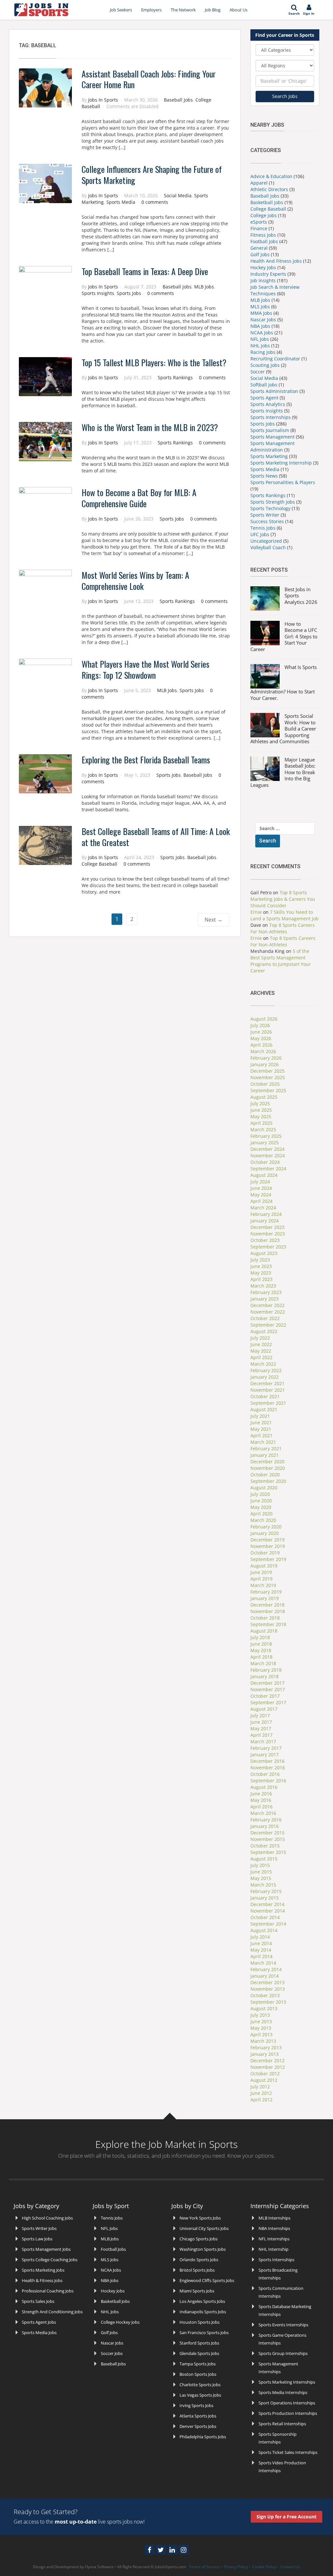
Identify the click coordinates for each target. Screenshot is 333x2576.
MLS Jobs (260, 306)
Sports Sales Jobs (38, 2301)
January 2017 (265, 1754)
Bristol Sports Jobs (197, 2270)
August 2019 (264, 1566)
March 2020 (263, 1520)
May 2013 (261, 2028)
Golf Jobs (260, 254)
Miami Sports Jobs (197, 2291)
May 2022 (261, 1351)
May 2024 (261, 1195)
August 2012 (264, 2080)
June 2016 (261, 1794)
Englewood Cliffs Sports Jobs (207, 2280)
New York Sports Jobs (200, 2218)
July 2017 (260, 1715)
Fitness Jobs (263, 235)
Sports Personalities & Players (283, 482)
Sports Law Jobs (37, 2239)
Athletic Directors (269, 189)
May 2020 (261, 1507)
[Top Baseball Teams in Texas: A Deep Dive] (45, 285)
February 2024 (266, 1214)
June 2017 (261, 1722)
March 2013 (263, 2041)
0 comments (155, 202)
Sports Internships (271, 417)
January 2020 (265, 1533)
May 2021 (261, 1429)
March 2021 (263, 1442)
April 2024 (261, 1201)
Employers (151, 10)
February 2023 (266, 1292)
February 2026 (266, 1058)
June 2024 (261, 1188)
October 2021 (265, 1396)
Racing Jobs (263, 352)
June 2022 (261, 1344)
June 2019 (261, 1572)
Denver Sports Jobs (198, 2426)
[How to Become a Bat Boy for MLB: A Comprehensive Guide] (45, 506)
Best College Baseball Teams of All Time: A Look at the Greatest (156, 837)
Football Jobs (264, 241)
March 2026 (263, 1051)
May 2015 (261, 1878)
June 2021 (261, 1422)
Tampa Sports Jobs (198, 2364)
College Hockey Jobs (120, 2322)
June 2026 (261, 1032)
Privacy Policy (236, 2567)
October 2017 (265, 1696)
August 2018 (264, 1631)
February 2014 (266, 1969)
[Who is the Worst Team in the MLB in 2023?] (45, 441)
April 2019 (261, 1579)
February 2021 (266, 1448)
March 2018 (263, 1663)
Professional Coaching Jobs (48, 2291)
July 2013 (260, 2015)
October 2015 (265, 1846)
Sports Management (273, 437)
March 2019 (263, 1585)
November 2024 (268, 1156)
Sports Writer (265, 515)
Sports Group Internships (283, 2353)
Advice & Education (271, 176)
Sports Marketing (269, 456)
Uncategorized (266, 541)
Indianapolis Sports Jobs (203, 2312)
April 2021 (261, 1435)
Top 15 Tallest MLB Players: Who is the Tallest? (154, 362)
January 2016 (265, 1826)
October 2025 (265, 1084)
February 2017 (266, 1748)
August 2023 (264, 1253)
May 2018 (261, 1650)
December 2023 (267, 1227)
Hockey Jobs (263, 267)
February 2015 (266, 1891)
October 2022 (265, 1318)
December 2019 (267, 1540)
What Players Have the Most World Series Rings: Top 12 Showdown (146, 669)
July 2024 (260, 1182)
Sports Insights (98, 293)
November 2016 (268, 1768)
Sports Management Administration (273, 446)
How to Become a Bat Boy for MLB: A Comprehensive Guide (139, 498)
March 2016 (263, 1813)
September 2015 (268, 1852)
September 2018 (268, 1624)
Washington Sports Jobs (203, 2249)
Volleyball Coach (268, 547)
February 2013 (266, 2047)
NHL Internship (273, 2249)
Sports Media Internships (283, 2392)
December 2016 (267, 1761)
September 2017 (268, 1702)
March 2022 (263, 1364)
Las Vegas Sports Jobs (200, 2395)
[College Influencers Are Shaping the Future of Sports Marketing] (45, 183)
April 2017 (261, 1735)
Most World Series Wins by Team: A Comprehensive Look (135, 581)
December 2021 (267, 1383)
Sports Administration (274, 391)
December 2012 (267, 2061)
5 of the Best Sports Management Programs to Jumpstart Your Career (281, 961)
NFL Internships (274, 2239)
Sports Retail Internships (282, 2424)
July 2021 (260, 1416)
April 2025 (261, 1123)
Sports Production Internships (288, 2413)
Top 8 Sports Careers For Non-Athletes (283, 928)
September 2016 (268, 1781)
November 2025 (268, 1077)
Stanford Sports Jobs (199, 2343)
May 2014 (261, 1950)
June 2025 (261, 1110)
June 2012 (261, 2093)
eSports (259, 222)
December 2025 (267, 1071)
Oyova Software (99, 2567)
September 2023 (268, 1247)
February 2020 (266, 1527)
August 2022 (264, 1331)
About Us (239, 10)
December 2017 (267, 1683)
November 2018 (268, 1611)
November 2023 (268, 1234)
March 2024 (263, 1208)
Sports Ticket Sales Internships (288, 2452)
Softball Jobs (264, 385)
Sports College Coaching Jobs (50, 2260)
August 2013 (264, 2008)
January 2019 (265, 1598)
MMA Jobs (261, 313)
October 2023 (265, 1240)
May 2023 (261, 1273)
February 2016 (266, 1820)
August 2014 (264, 1930)
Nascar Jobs (263, 320)
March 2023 (263, 1286)
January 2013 (265, 2054)
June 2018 (261, 1644)
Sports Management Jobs (46, 2249)
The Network (183, 10)
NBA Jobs (260, 326)
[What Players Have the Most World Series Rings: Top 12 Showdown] (45, 678)
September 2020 (268, 1481)
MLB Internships (274, 2218)
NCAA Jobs (262, 333)
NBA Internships (274, 2228)
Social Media (178, 195)
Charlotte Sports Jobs (200, 2385)
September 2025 (268, 1090)
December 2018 (267, 1605)
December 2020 (267, 1462)
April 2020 (261, 1514)
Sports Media (121, 202)
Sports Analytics (268, 404)
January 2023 (265, 1299)
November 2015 (268, 1839)
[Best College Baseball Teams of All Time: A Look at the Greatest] (45, 845)
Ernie (256, 912)
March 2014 (263, 1963)
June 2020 (261, 1501)
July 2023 (260, 1260)
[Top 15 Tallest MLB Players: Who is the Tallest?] (45, 376)
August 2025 (264, 1097)
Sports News (265, 476)
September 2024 (268, 1169)
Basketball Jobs (267, 202)
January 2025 (265, 1142)
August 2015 (264, 1859)
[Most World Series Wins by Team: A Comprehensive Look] (45, 589)
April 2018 (261, 1657)
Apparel (259, 183)
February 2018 (266, 1670)
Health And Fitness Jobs (276, 261)
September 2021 (268, 1403)
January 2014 (265, 1976)
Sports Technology (270, 508)
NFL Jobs (260, 339)
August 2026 (264, 1019)
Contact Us (290, 2567)
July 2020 (260, 1494)
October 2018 (265, 1618)
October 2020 (265, 1475)
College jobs (264, 215)
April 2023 (261, 1279)
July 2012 (260, 2087)
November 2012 (268, 2067)
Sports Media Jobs (39, 2332)
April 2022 (261, 1357)
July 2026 (260, 1025)
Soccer (258, 372)
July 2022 (260, 1338)
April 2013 (261, 2034)
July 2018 (260, 1637)
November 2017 (268, 1689)
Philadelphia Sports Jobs (203, 2437)
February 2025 (266, 1136)
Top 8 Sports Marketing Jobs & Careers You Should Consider (283, 899)
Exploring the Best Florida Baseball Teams (146, 760)
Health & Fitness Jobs (42, 2280)
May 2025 (261, 1116)
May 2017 (261, 1728)
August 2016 (264, 1787)
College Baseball (100, 864)
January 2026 (265, 1064)
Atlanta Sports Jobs (198, 2416)
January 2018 (265, 1676)
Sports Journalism (270, 430)
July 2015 (260, 1865)
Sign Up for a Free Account (286, 2517)
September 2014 (268, 1924)
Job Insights (263, 280)
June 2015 (261, 1872)
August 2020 (264, 1488)
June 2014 (261, 1943)
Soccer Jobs (112, 2353)
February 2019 (266, 1592)
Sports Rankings (175, 377)
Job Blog (213, 10)
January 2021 (265, 1455)
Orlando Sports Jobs (199, 2260)
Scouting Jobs (265, 365)
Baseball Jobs (178, 100)
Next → (213, 920)
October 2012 (265, 2074)
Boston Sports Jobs (198, 2374)
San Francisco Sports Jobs (204, 2332)
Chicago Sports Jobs (199, 2239)
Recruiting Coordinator (275, 359)
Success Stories (267, 521)
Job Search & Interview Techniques (275, 290)
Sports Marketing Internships (287, 2382)
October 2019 (265, 1553)
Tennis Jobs (263, 528)
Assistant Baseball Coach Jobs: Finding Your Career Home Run (149, 79)
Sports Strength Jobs (273, 502)
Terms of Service (204, 2567)
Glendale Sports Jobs (199, 2353)
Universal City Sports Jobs (204, 2228)
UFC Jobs (260, 534)
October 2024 (265, 1162)
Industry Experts (268, 274)
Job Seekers (121, 10)
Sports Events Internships (283, 2325)
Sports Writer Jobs (39, 2228)
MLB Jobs (204, 287)
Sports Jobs (129, 293)
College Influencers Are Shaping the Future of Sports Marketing (152, 175)
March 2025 (263, 1129)
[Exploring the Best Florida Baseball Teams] (45, 773)
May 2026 (261, 1038)
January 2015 (265, 1898)
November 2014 (268, 1911)
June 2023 (261, 1266)
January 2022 (265, 1377)
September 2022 (268, 1325)
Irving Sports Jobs (196, 2405)
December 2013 (267, 1982)
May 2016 (261, 1800)
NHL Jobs (260, 346)
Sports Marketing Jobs (43, 2270)
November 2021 (268, 1390)
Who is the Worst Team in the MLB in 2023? (150, 427)
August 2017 (264, 1709)
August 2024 (264, 1175)
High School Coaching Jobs (47, 2218)
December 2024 (267, 1149)
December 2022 (267, 1305)
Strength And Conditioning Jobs (52, 2312)
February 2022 (266, 1370)
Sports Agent (264, 398)
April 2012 (261, 2100)
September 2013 (268, 2002)
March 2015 (263, 1885)
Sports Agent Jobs (39, 2322)
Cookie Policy (264, 2567)
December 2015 (267, 1833)
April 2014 (261, 1956)
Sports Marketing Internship (281, 463)
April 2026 (261, 1045)
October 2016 (265, 1774)
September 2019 (268, 1559)
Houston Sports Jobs (200, 2322)
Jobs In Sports (103, 100)
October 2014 (265, 1917)
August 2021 (264, 1409)
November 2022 (268, 1312)
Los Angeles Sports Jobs (202, 2301)
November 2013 (268, 1989)
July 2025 (260, 1103)
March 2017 (263, 1741)
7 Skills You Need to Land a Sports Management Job (285, 915)
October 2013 (265, 1995)
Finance (259, 228)
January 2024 (265, 1221)
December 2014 (267, 1904)
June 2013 (261, 2021)
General (259, 248)
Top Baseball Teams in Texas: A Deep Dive (145, 271)
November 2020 (268, 1468)
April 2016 (261, 1807)
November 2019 (268, 1546)
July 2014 (260, 1937)
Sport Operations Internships (287, 2403)
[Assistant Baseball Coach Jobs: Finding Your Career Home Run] (45, 87)
